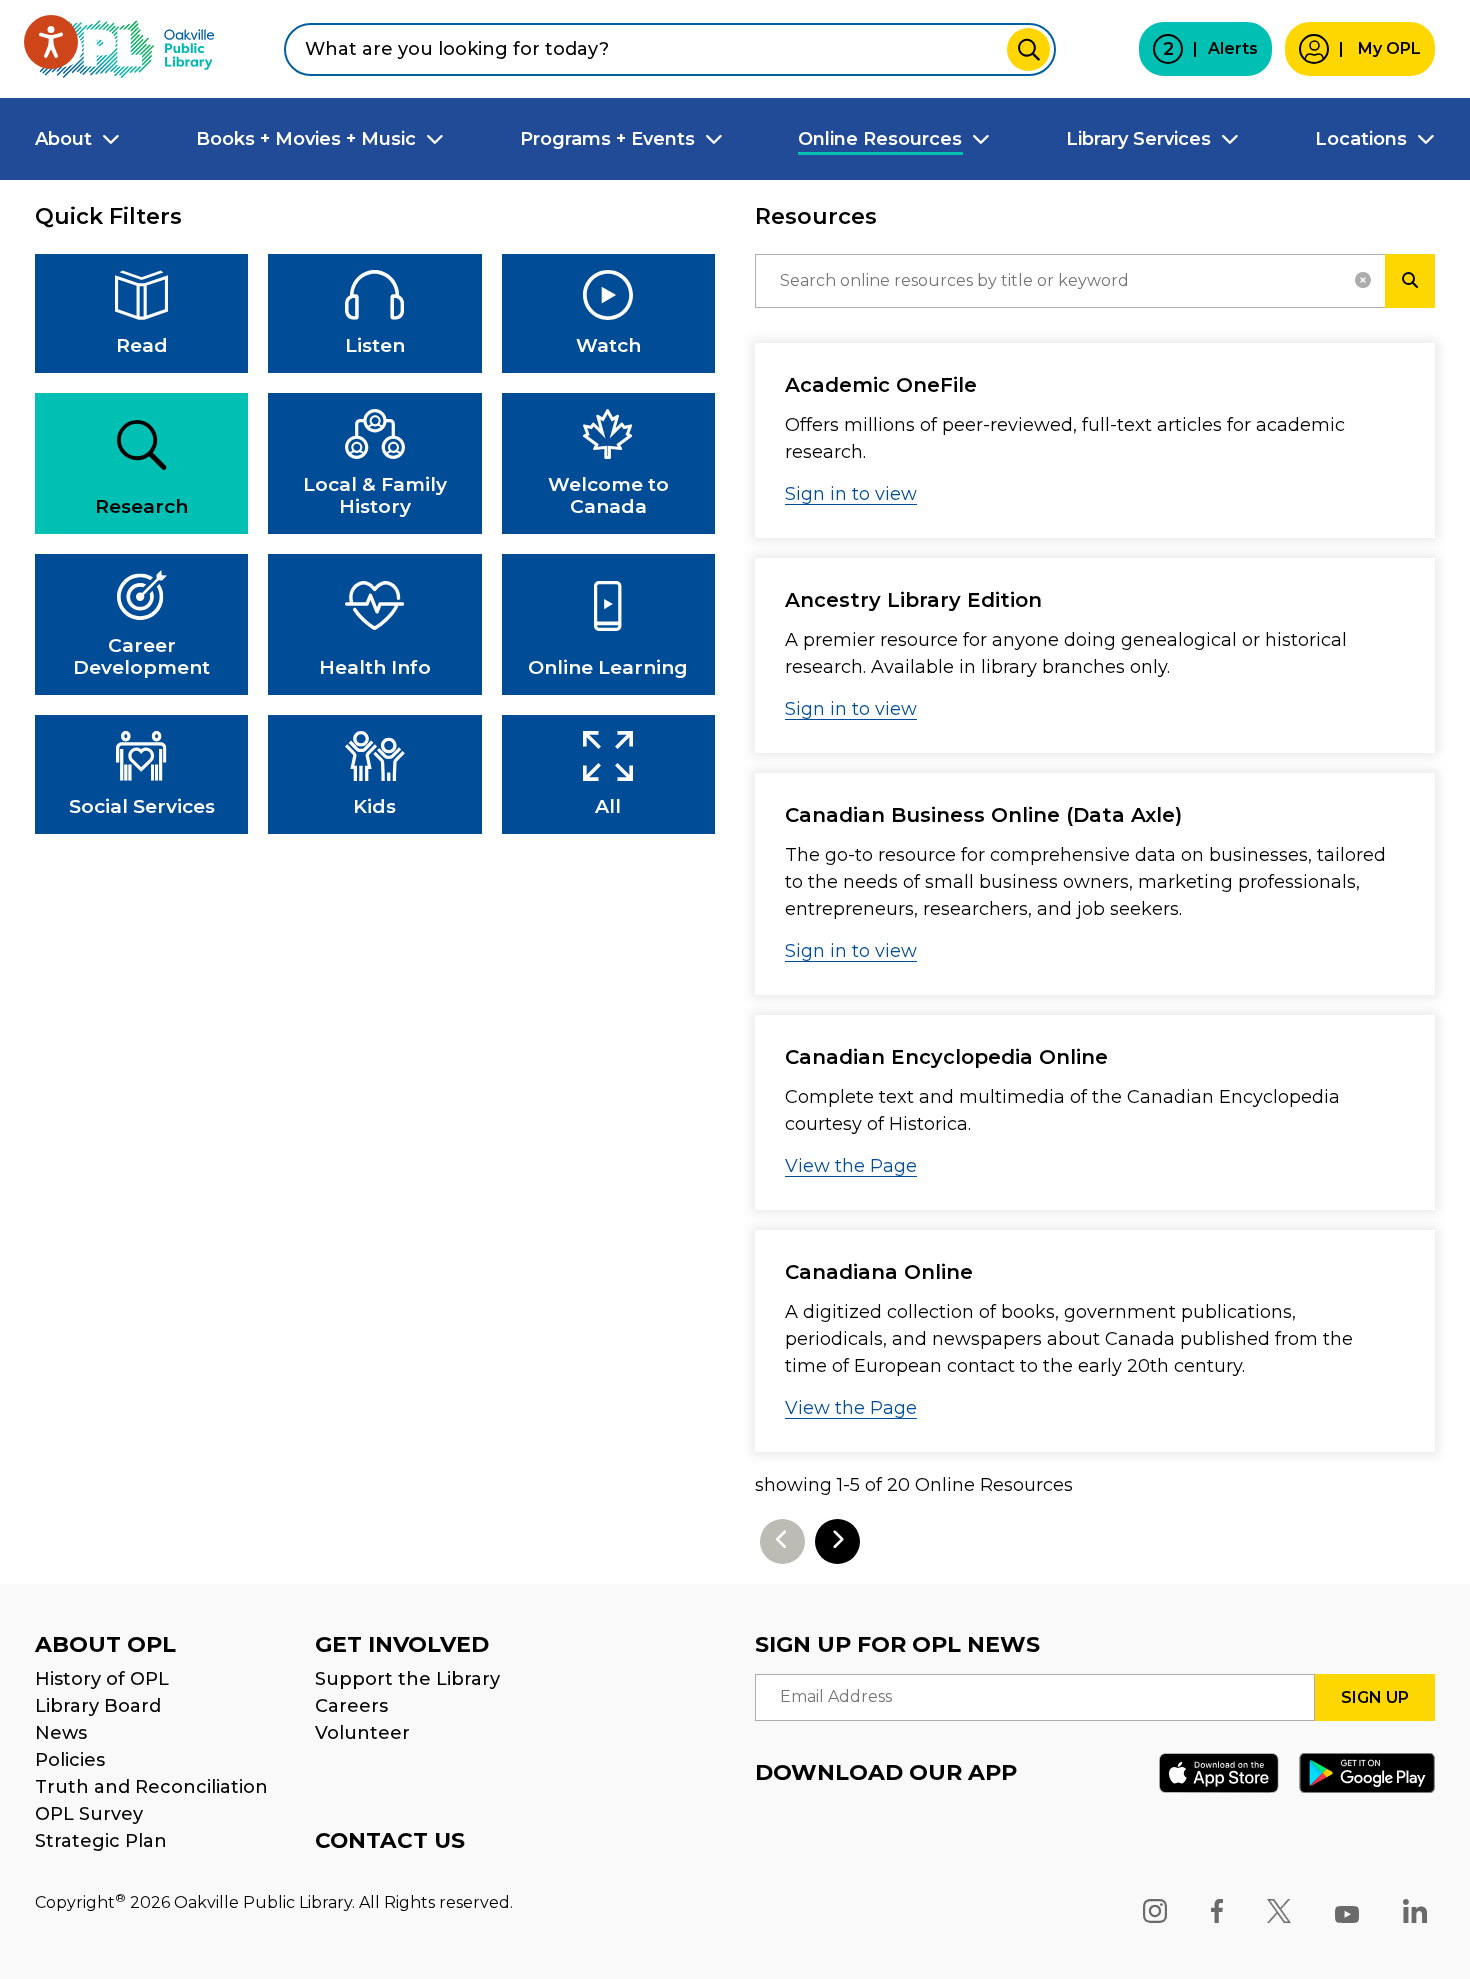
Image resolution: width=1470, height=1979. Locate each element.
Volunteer (362, 1733)
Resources (816, 216)
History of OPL (102, 1679)
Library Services (1138, 139)
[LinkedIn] (1415, 1911)
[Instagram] (1155, 1911)
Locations (1361, 139)
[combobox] (670, 49)
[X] (1279, 1911)
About (63, 139)
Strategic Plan (101, 1841)
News (61, 1733)
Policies (70, 1760)
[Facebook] (1217, 1911)
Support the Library (407, 1679)
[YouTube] (1347, 1911)
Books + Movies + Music (306, 139)
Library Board (98, 1706)
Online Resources (880, 139)
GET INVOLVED (402, 1644)
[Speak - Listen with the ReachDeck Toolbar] (51, 42)
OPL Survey (89, 1814)
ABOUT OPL (105, 1644)
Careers (351, 1706)
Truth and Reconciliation (151, 1787)
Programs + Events (607, 139)
